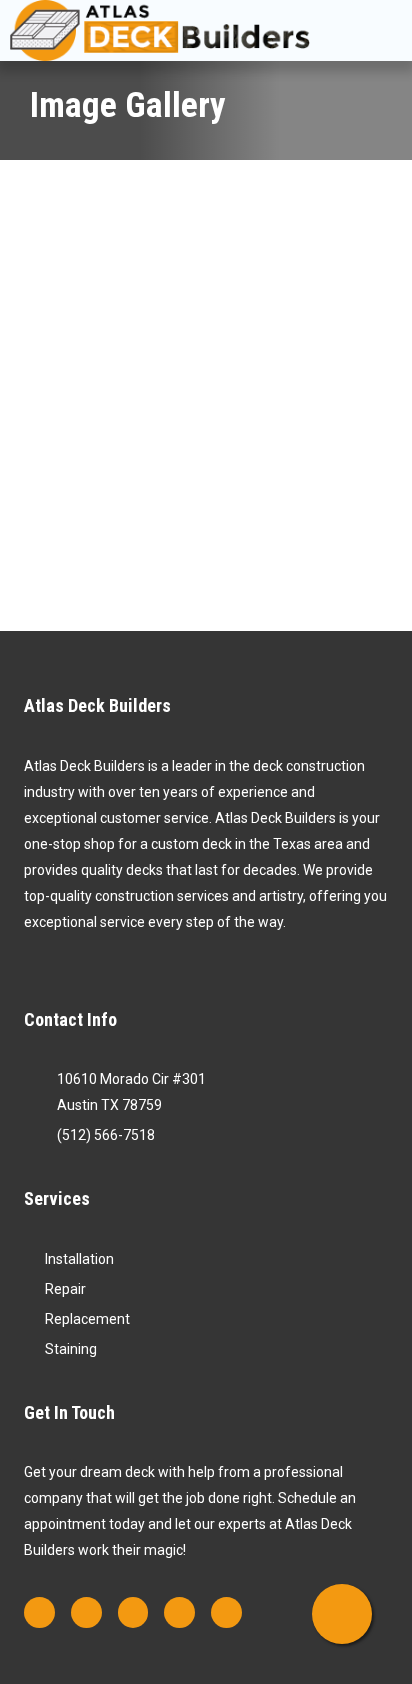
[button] (371, 30)
